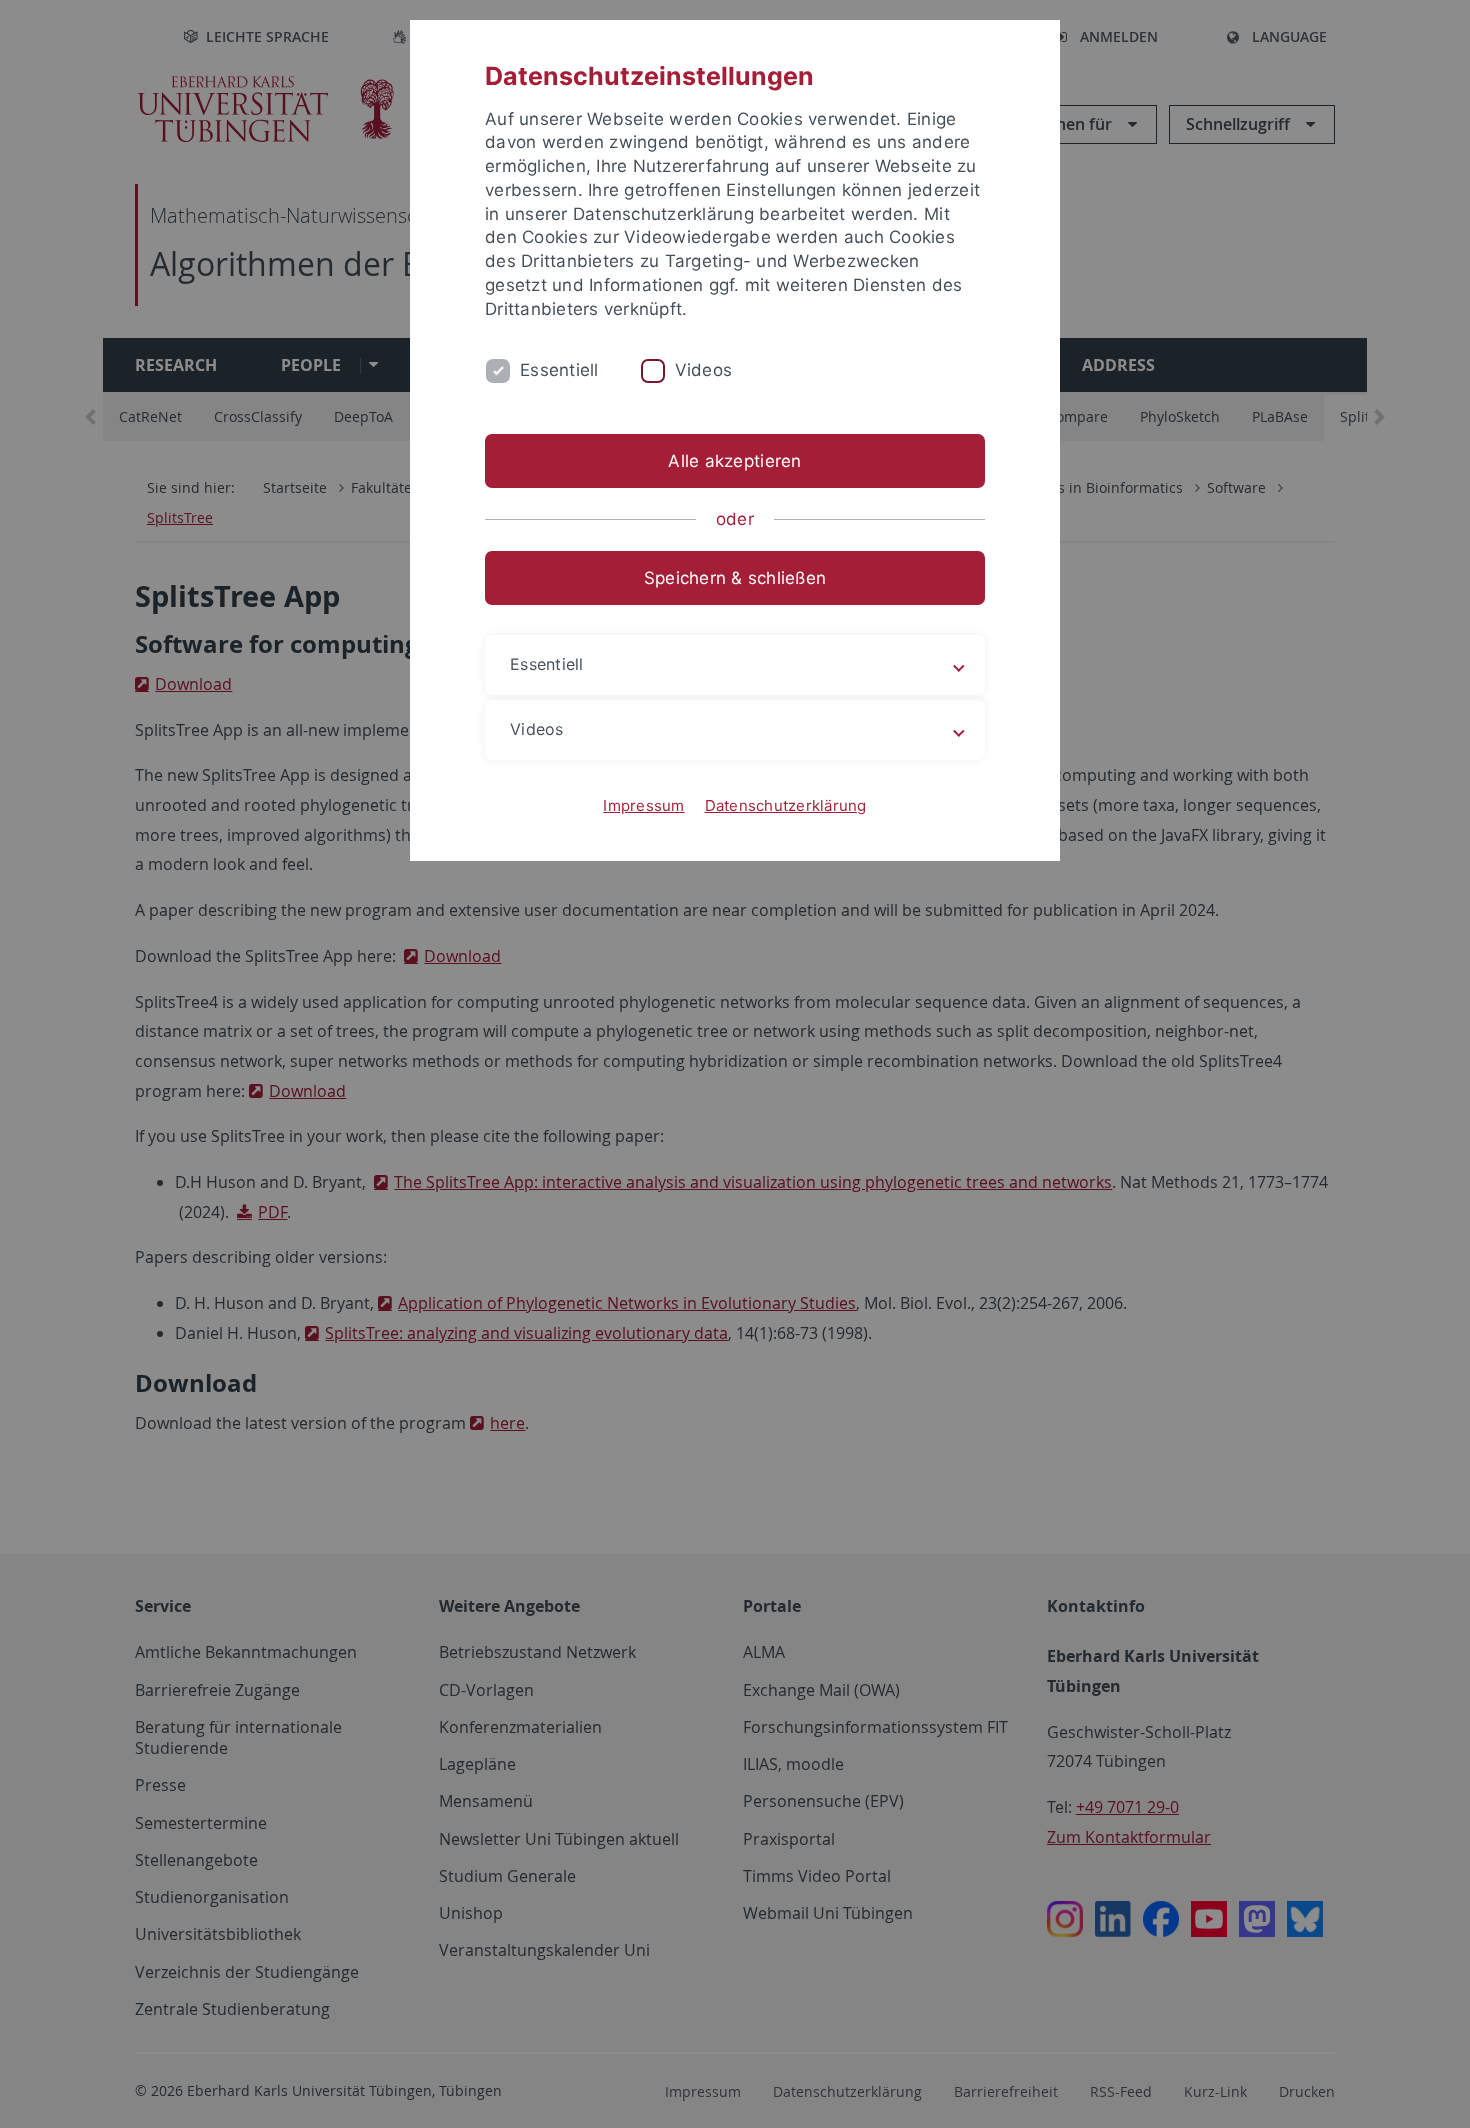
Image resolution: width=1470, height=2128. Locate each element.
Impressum (643, 805)
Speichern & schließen (735, 578)
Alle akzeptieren (734, 461)
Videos (704, 370)
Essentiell (559, 370)
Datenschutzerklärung (786, 805)
